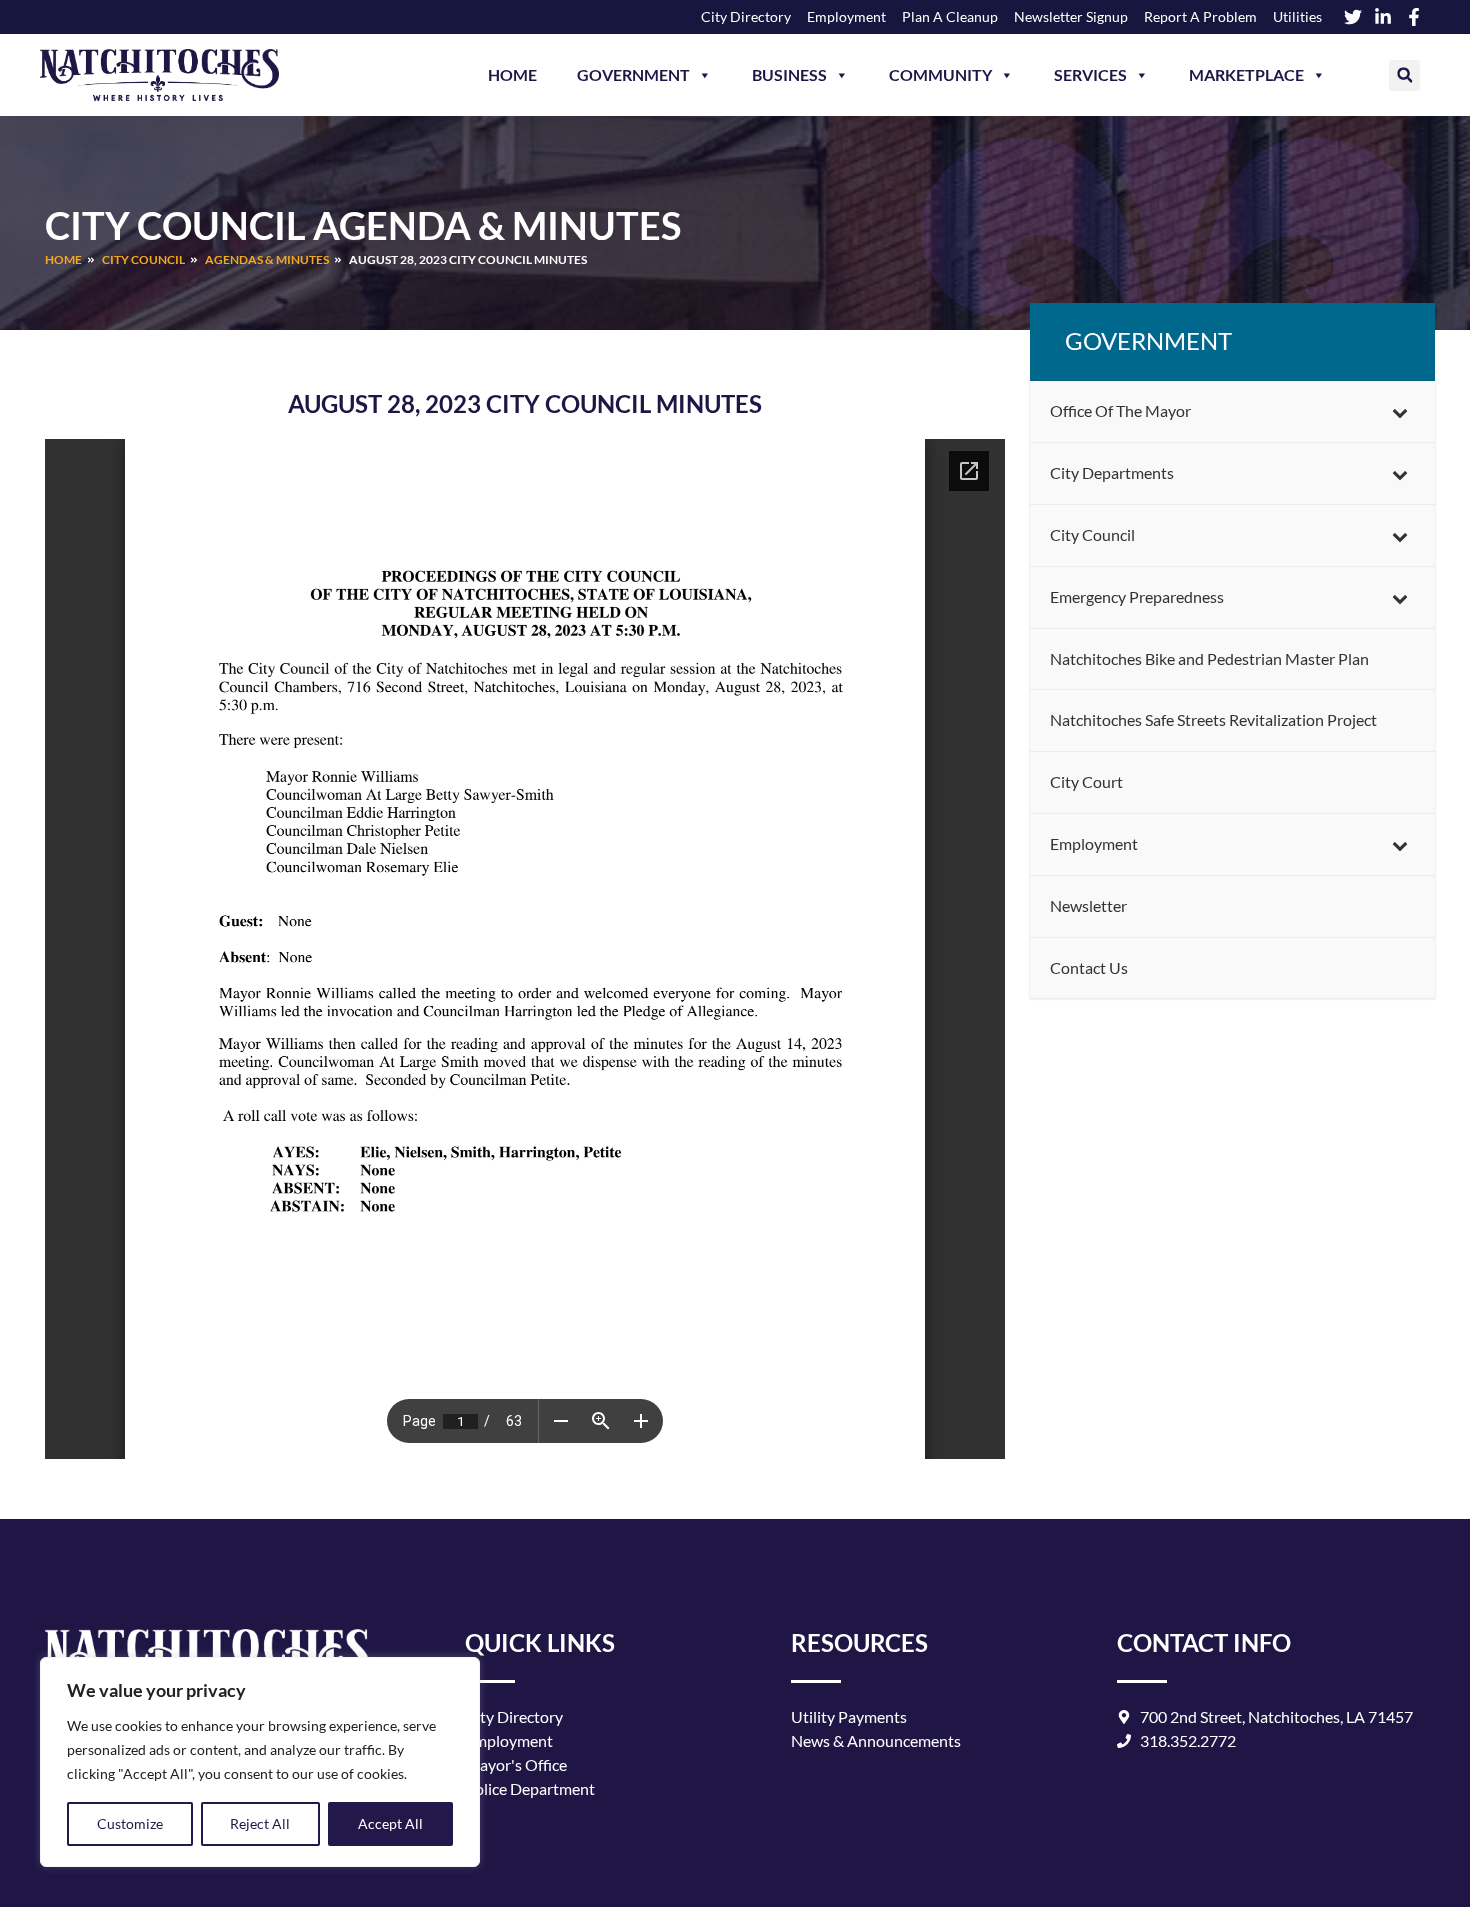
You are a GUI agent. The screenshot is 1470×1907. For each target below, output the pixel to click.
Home (512, 74)
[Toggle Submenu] (1400, 411)
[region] (260, 1762)
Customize (130, 1823)
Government (633, 74)
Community (940, 74)
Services (1090, 74)
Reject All (260, 1823)
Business (789, 74)
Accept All (390, 1823)
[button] (1404, 75)
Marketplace (1246, 74)
